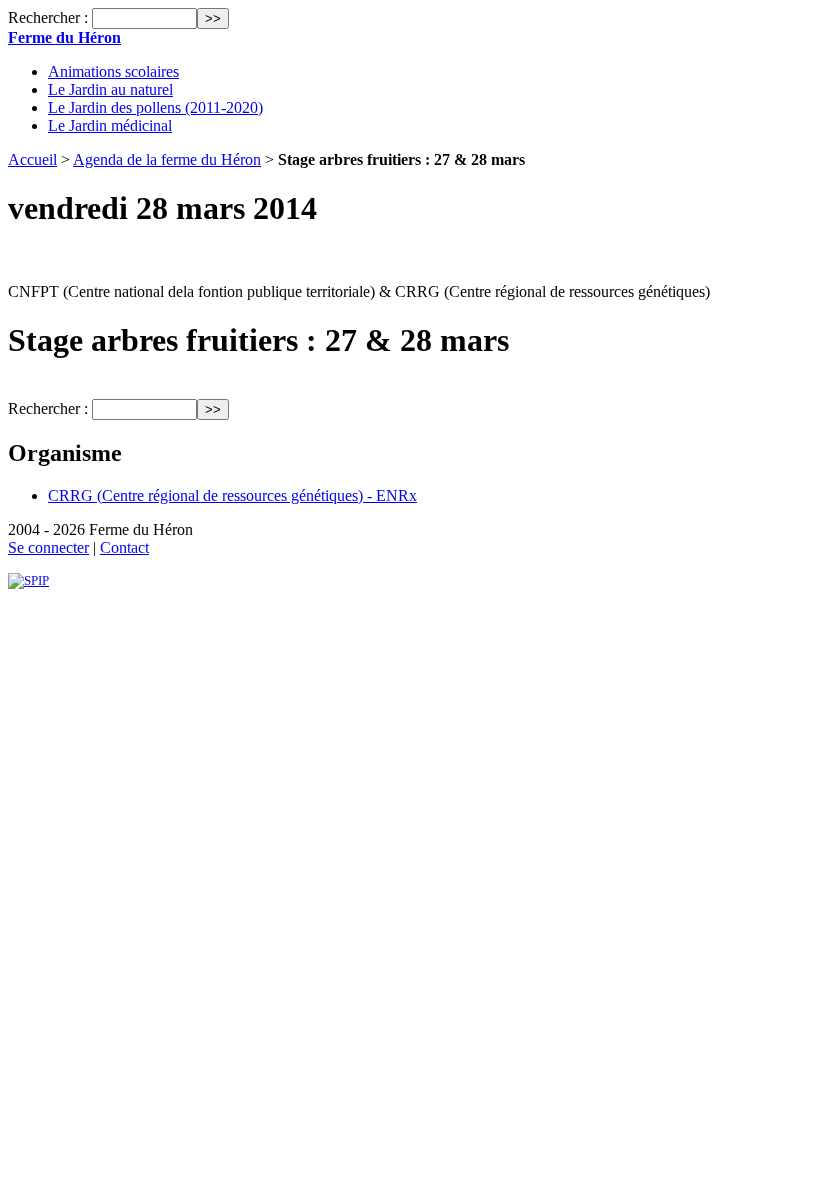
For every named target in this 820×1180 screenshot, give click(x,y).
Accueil (32, 159)
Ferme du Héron (64, 37)
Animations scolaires (113, 71)
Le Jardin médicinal (110, 125)
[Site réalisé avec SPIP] (28, 580)
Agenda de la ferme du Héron (167, 159)
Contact (124, 547)
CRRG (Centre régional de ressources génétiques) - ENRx (232, 495)
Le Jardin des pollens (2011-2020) (155, 107)
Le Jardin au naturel (110, 89)
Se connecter (48, 547)
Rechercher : (48, 17)
